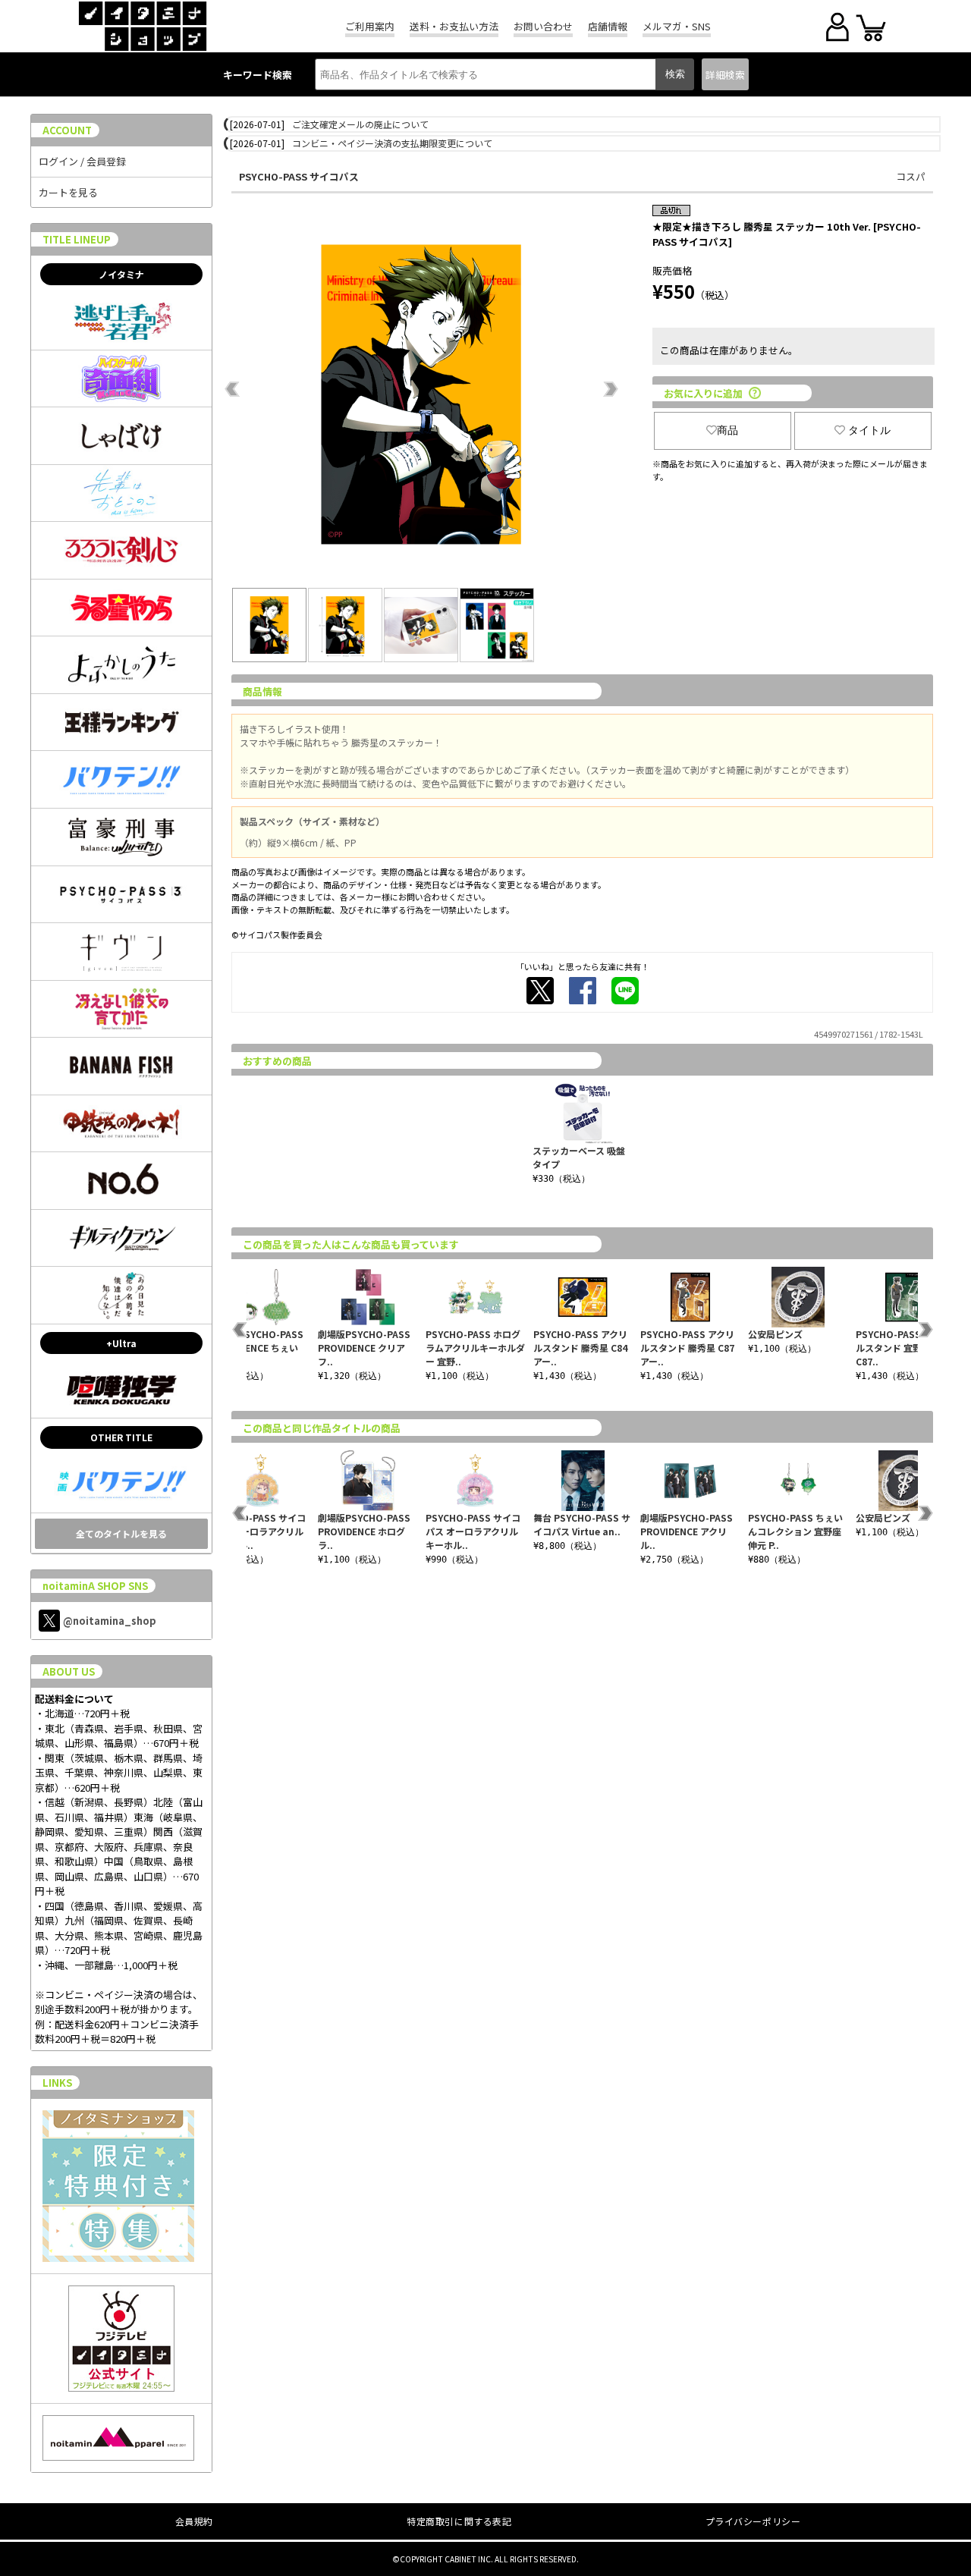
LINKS (57, 2083)
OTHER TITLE (121, 1437)
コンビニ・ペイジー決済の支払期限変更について (392, 143)
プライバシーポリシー (753, 2521)
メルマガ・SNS (677, 26)
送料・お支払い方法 (454, 26)
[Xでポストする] (540, 991)
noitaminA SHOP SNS (95, 1586)
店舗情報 (608, 26)
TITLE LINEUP (77, 239)
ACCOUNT (67, 130)
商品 (727, 430)
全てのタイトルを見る (121, 1533)
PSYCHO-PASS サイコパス (299, 176)
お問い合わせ (543, 26)
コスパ (911, 176)
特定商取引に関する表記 (459, 2521)
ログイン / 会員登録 (82, 161)
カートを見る (68, 192)
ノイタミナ (121, 274)
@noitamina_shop (110, 1621)
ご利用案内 (370, 26)
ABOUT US (69, 1671)
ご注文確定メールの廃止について (360, 124)
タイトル (869, 430)
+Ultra (121, 1343)
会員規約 (194, 2521)
